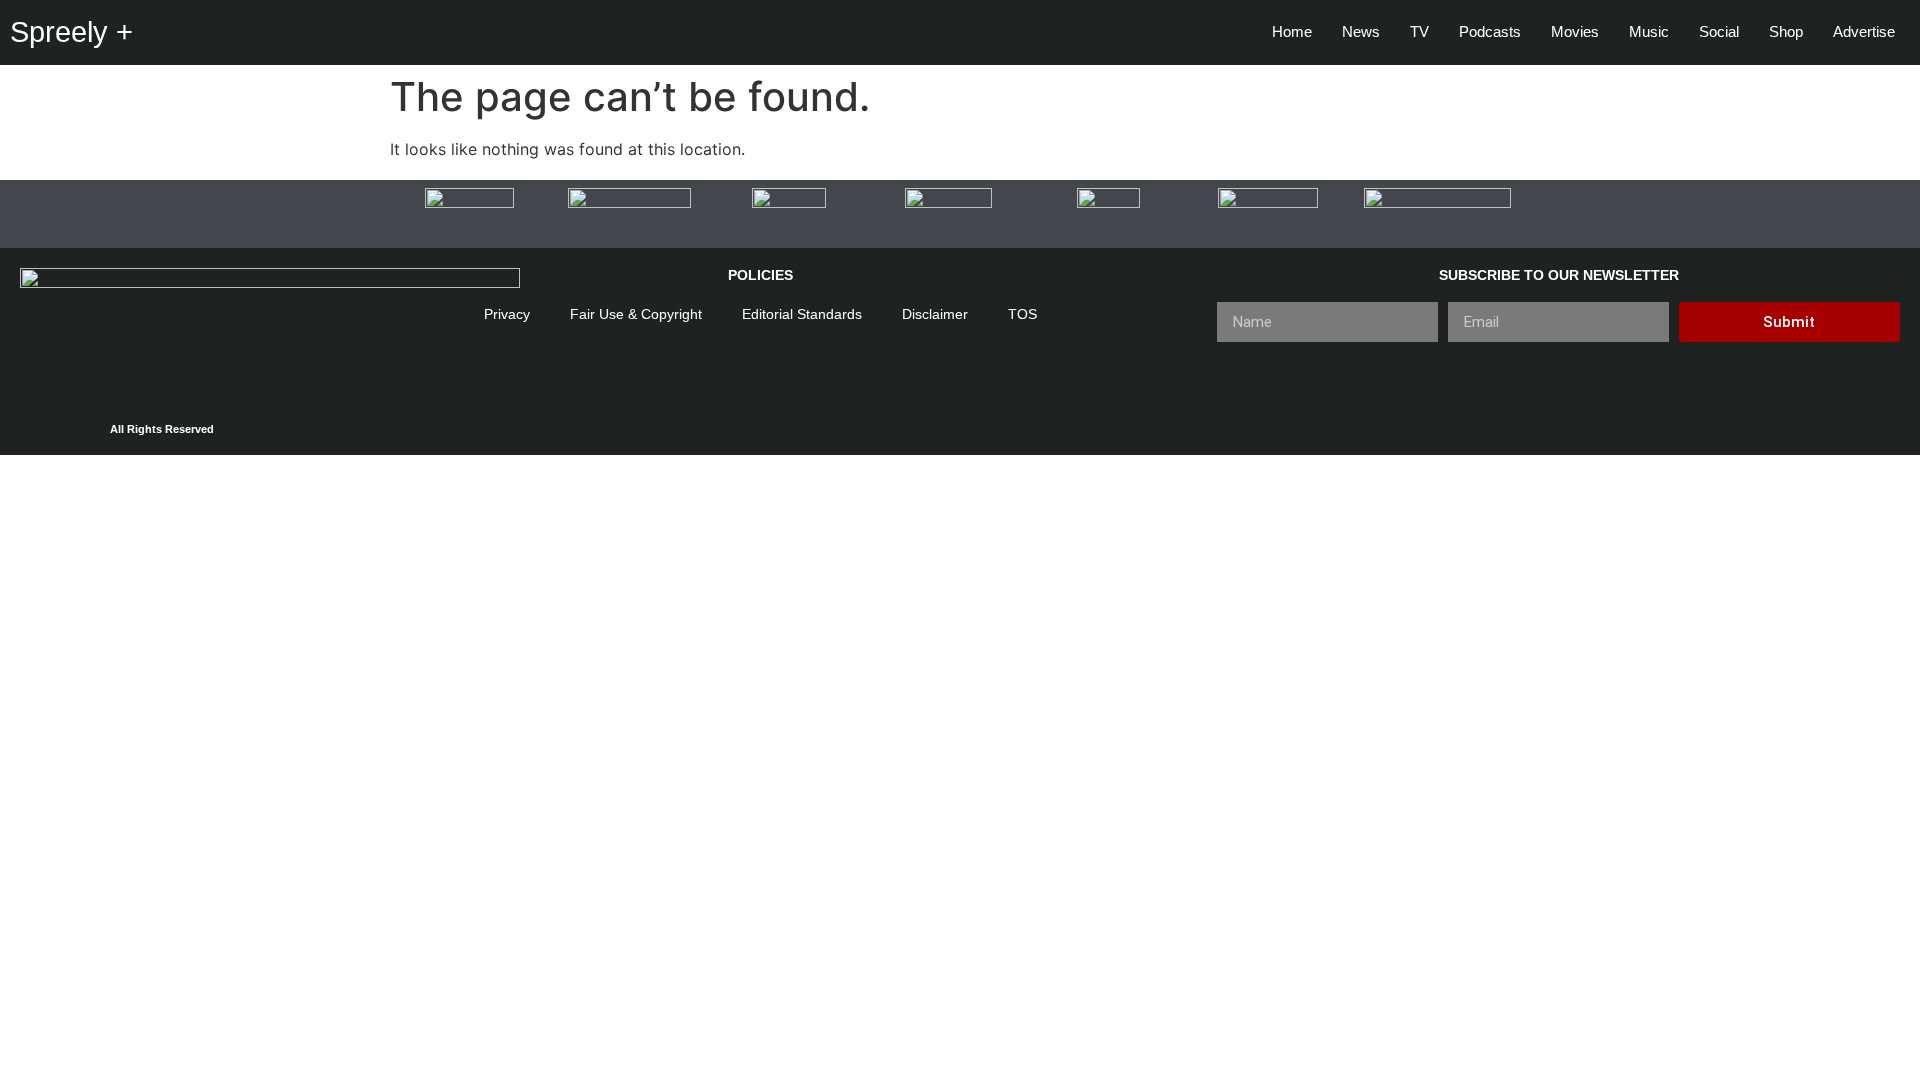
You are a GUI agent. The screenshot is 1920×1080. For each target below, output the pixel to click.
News (1361, 31)
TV (1419, 31)
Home (1292, 31)
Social (1719, 31)
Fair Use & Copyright (636, 314)
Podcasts (1490, 31)
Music (1649, 31)
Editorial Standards (802, 314)
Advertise (1864, 31)
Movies (1575, 31)
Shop (1786, 31)
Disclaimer (935, 314)
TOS (1022, 314)
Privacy (507, 314)
